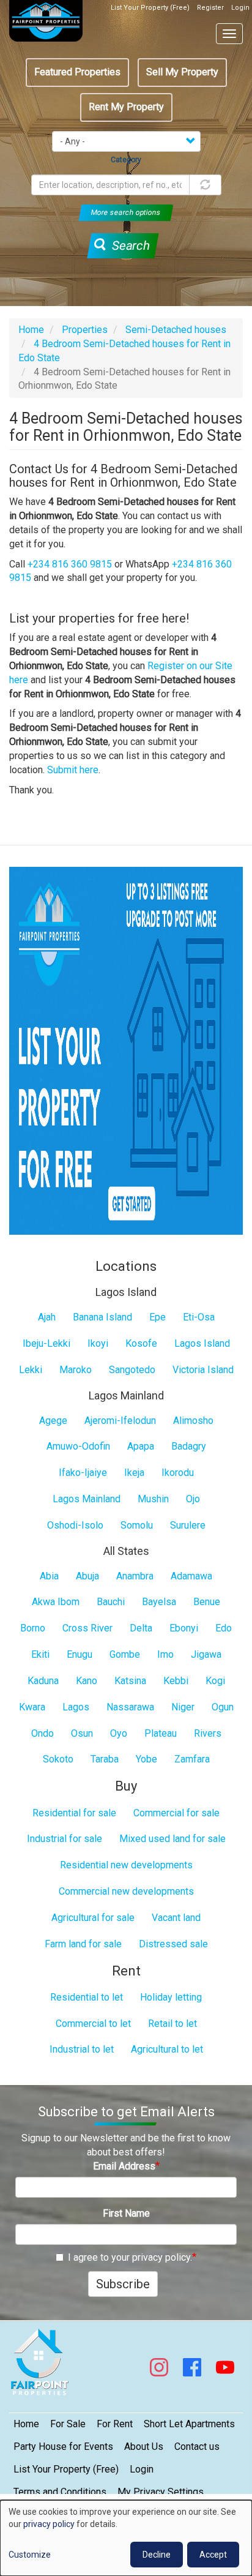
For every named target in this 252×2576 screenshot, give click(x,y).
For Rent (115, 2424)
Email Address (124, 2166)
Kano (87, 1681)
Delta (141, 1628)
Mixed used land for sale (172, 1839)
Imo (165, 1654)
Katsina (130, 1681)
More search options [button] (126, 212)
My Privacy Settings (161, 2492)
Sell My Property (182, 72)
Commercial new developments (126, 1891)
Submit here (73, 770)
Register (210, 8)
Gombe (125, 1654)
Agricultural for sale (93, 1918)
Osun (82, 1733)
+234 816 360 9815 (70, 564)
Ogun (223, 1707)
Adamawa (191, 1576)
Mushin (153, 1499)
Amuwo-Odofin (78, 1446)
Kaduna (43, 1681)
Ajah (47, 1317)
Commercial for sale (176, 1813)
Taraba (105, 1759)
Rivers (208, 1733)
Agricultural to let (167, 2049)
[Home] (46, 21)
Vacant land (176, 1918)
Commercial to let (93, 2024)
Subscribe (123, 2284)
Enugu (80, 1654)
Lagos (76, 1707)
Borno (33, 1628)
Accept (213, 2555)
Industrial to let (82, 2049)
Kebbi (176, 1681)
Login (240, 8)
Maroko (76, 1370)
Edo (224, 1628)
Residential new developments (126, 1865)
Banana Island (102, 1317)
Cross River (87, 1628)
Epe (157, 1317)
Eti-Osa (199, 1317)
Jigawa (206, 1654)
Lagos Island (202, 1343)
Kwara (32, 1707)
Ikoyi (98, 1343)
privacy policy (49, 2524)
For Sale (68, 2424)
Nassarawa (130, 1707)
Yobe (146, 1759)
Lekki (31, 1370)
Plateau (161, 1733)
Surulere (188, 1525)
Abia (49, 1576)
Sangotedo (132, 1370)
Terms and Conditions (60, 2492)
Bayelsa (159, 1602)
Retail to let (172, 2024)
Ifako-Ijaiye (83, 1473)
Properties (85, 330)
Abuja (87, 1576)
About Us (144, 2447)
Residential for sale (74, 1813)
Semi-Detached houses (176, 330)
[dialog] (126, 2538)
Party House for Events (63, 2447)
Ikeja (134, 1473)
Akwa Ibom (56, 1602)
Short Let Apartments (189, 2424)
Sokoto (58, 1759)
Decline (157, 2555)
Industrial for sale (65, 1839)
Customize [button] (30, 2555)
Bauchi (111, 1602)
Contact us (197, 2447)
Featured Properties (77, 72)
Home (31, 330)
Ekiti (40, 1654)
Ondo (43, 1733)
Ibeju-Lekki (46, 1343)
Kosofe (141, 1343)
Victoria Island (203, 1370)
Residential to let (87, 1997)
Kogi (215, 1681)
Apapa (141, 1446)
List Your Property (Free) (150, 8)
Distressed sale (173, 1944)
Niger (183, 1707)
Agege (53, 1421)
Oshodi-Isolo (75, 1525)
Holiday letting (171, 1997)
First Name (126, 2213)
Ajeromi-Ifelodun (120, 1421)
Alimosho (193, 1421)
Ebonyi (184, 1628)
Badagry (189, 1446)
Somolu (137, 1525)
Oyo (119, 1733)
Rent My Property (126, 107)
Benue (207, 1602)
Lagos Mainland (87, 1499)
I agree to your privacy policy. (130, 2257)
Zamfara (192, 1759)
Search (129, 245)
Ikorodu (178, 1473)
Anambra (135, 1576)
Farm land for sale (83, 1944)
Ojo (193, 1499)
